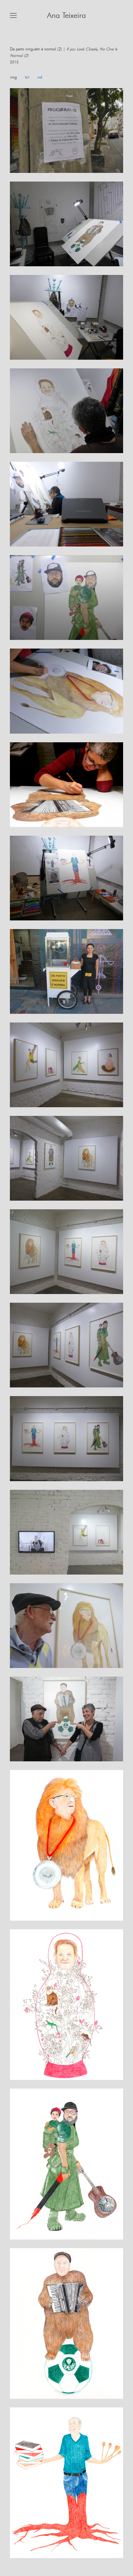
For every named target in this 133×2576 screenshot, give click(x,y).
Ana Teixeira (66, 16)
